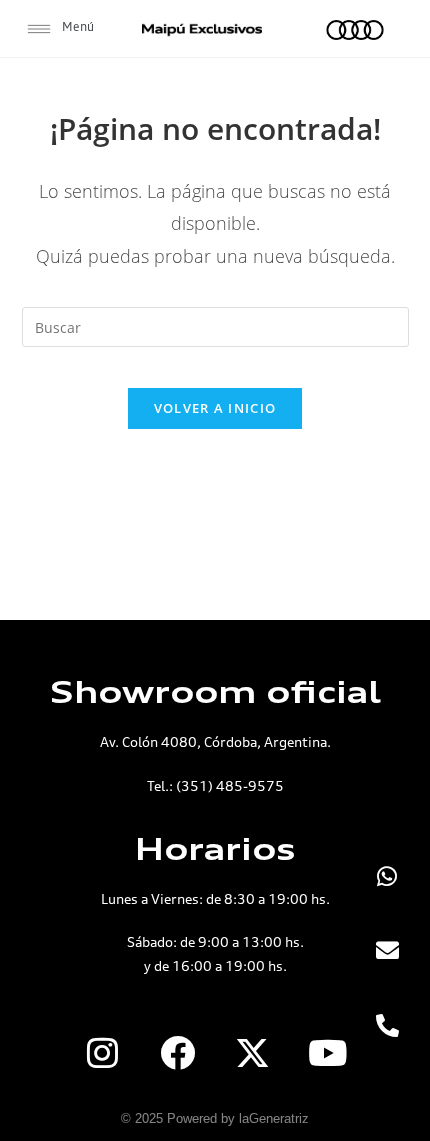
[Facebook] (178, 1052)
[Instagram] (103, 1052)
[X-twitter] (253, 1052)
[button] (60, 28)
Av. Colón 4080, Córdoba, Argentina (213, 741)
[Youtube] (328, 1052)
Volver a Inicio (215, 408)
